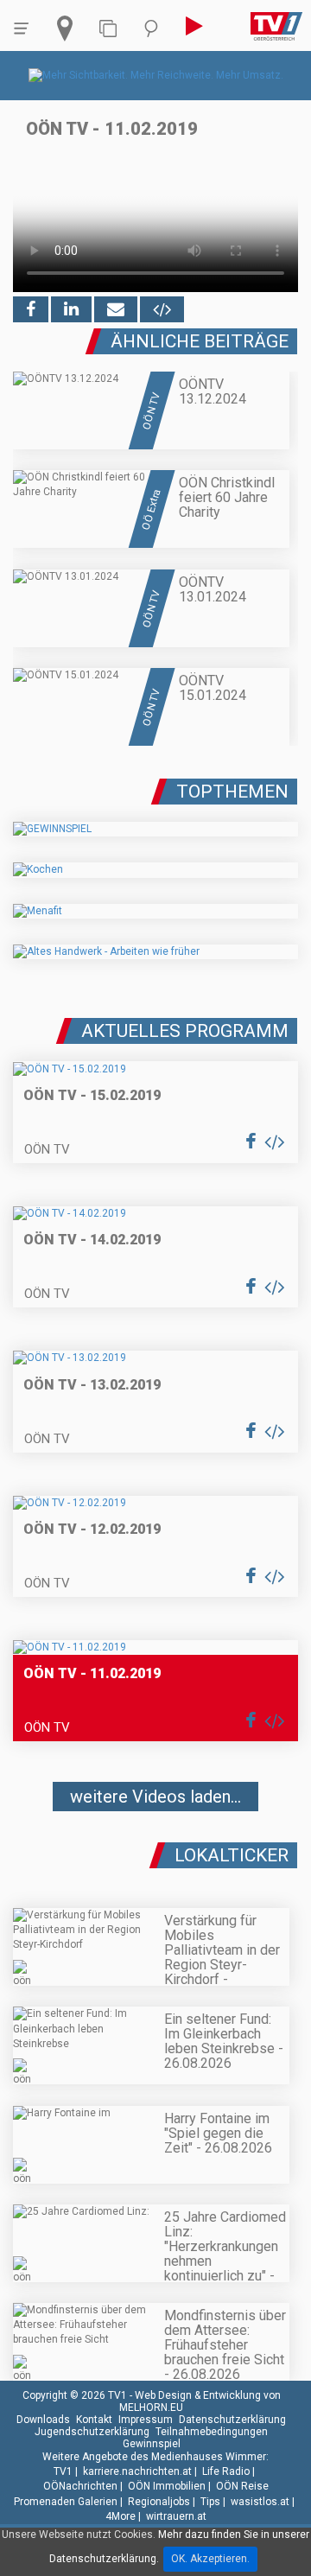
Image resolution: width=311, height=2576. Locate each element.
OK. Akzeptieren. (210, 2559)
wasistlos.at (260, 2502)
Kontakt (94, 2420)
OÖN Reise (242, 2486)
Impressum (146, 2420)
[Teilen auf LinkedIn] (71, 309)
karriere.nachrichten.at (137, 2471)
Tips (210, 2502)
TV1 (63, 2471)
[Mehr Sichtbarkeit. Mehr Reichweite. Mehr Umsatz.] (156, 75)
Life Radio (226, 2471)
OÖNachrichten (80, 2486)
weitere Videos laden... (155, 1797)
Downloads (43, 2420)
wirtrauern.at (176, 2516)
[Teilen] (116, 309)
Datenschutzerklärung (232, 2420)
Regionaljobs (159, 2502)
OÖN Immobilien (167, 2486)
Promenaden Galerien (66, 2502)
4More (121, 2516)
